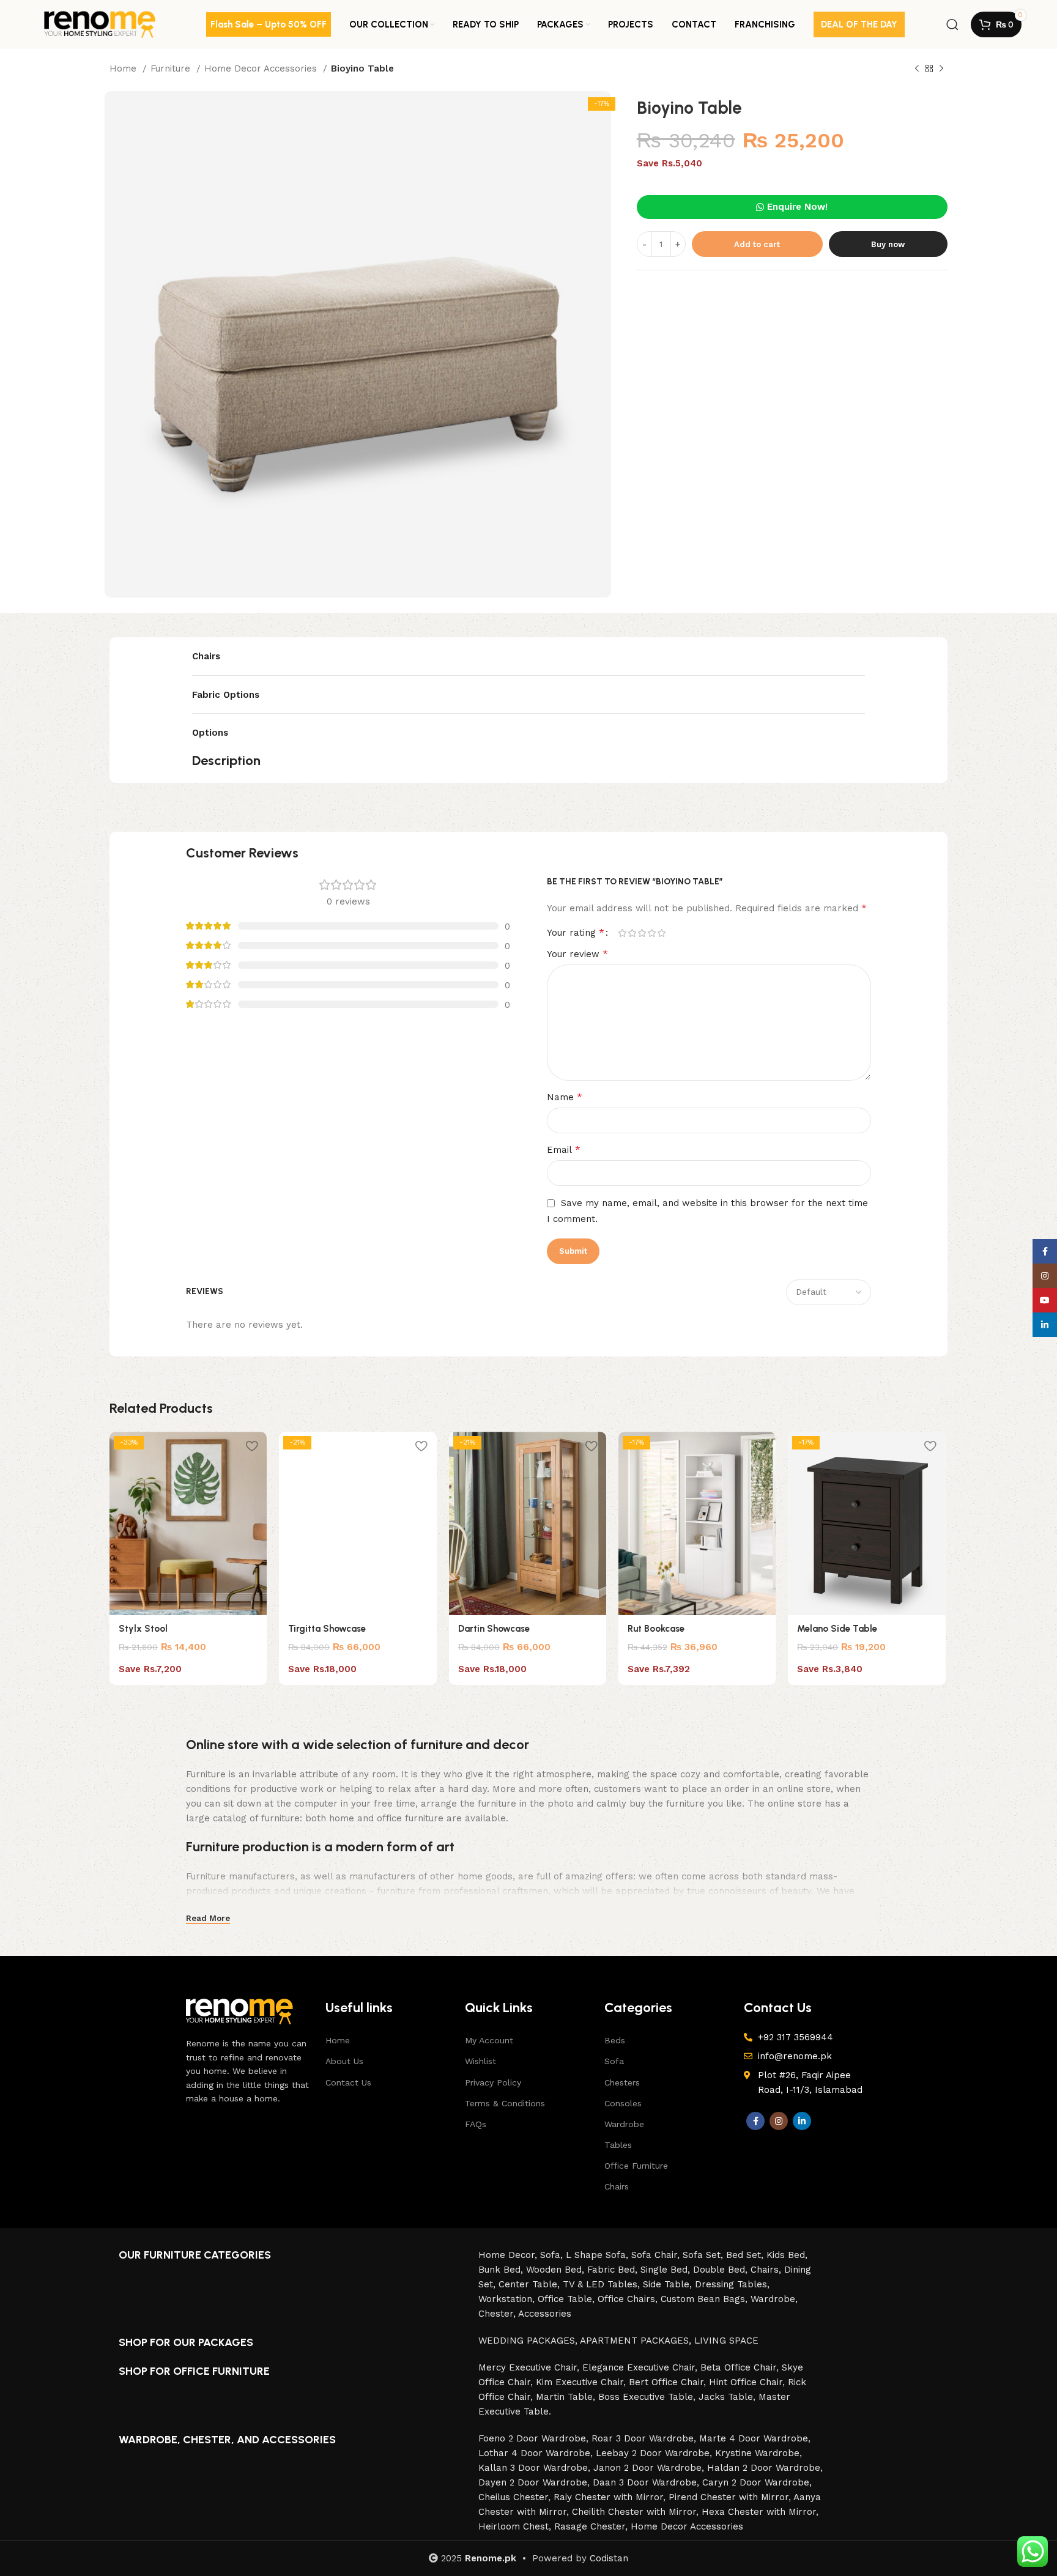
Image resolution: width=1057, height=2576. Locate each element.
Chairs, (767, 2270)
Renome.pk (491, 2558)
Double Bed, (722, 2270)
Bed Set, (746, 2255)
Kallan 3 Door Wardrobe (533, 2468)
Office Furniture (636, 2166)
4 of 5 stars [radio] (651, 933)
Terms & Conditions (505, 2103)
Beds (615, 2040)
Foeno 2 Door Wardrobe (532, 2438)
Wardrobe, (774, 2299)
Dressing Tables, (732, 2284)
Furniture (172, 68)
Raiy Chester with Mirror (608, 2497)
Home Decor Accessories (262, 68)
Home (124, 68)
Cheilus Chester (513, 2497)
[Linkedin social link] (802, 2121)
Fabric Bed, (614, 2270)
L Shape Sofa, (599, 2255)
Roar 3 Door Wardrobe (643, 2438)
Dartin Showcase (494, 1629)
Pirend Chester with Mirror (729, 2497)
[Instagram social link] (779, 2121)
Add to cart (757, 244)
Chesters (622, 2082)
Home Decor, (509, 2255)
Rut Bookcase (656, 1629)
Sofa (614, 2061)
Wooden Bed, (557, 2270)
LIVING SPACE (726, 2341)
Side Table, (669, 2284)
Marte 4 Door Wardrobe (754, 2438)
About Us (344, 2061)
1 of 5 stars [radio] (622, 933)
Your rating (576, 933)
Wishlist (480, 2061)
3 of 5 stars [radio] (642, 933)
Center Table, (531, 2284)
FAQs (476, 2124)
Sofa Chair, (657, 2255)
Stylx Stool (143, 1629)
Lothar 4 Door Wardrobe (534, 2453)
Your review (577, 954)
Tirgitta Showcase (327, 1629)
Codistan (609, 2558)
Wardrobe (624, 2124)
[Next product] (941, 69)
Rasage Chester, (592, 2526)
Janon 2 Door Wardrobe (647, 2468)
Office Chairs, (629, 2299)
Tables (618, 2145)
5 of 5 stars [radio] (661, 933)
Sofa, (553, 2255)
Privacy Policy (493, 2082)
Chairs (617, 2186)
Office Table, (568, 2299)
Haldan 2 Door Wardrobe (764, 2468)
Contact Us (348, 2082)
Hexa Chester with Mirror (759, 2512)
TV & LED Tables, (603, 2284)
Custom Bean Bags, (706, 2299)
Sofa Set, (704, 2255)
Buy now (888, 244)
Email (564, 1149)
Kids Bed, (787, 2255)
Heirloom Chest (514, 2526)
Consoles (623, 2103)
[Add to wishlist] (251, 1445)
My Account (489, 2040)
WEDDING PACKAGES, (529, 2341)
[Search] (952, 24)
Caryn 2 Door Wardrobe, (757, 2482)
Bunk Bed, (502, 2270)
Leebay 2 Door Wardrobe (653, 2453)
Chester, (498, 2314)
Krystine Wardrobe (757, 2453)
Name (565, 1097)
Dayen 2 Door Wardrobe (533, 2482)
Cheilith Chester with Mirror (634, 2512)
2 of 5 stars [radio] (632, 933)
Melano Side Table (837, 1629)
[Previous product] (917, 69)
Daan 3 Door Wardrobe (645, 2482)
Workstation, (508, 2299)
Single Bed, (667, 2270)
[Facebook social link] (755, 2121)
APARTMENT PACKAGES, (637, 2341)
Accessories (545, 2314)
